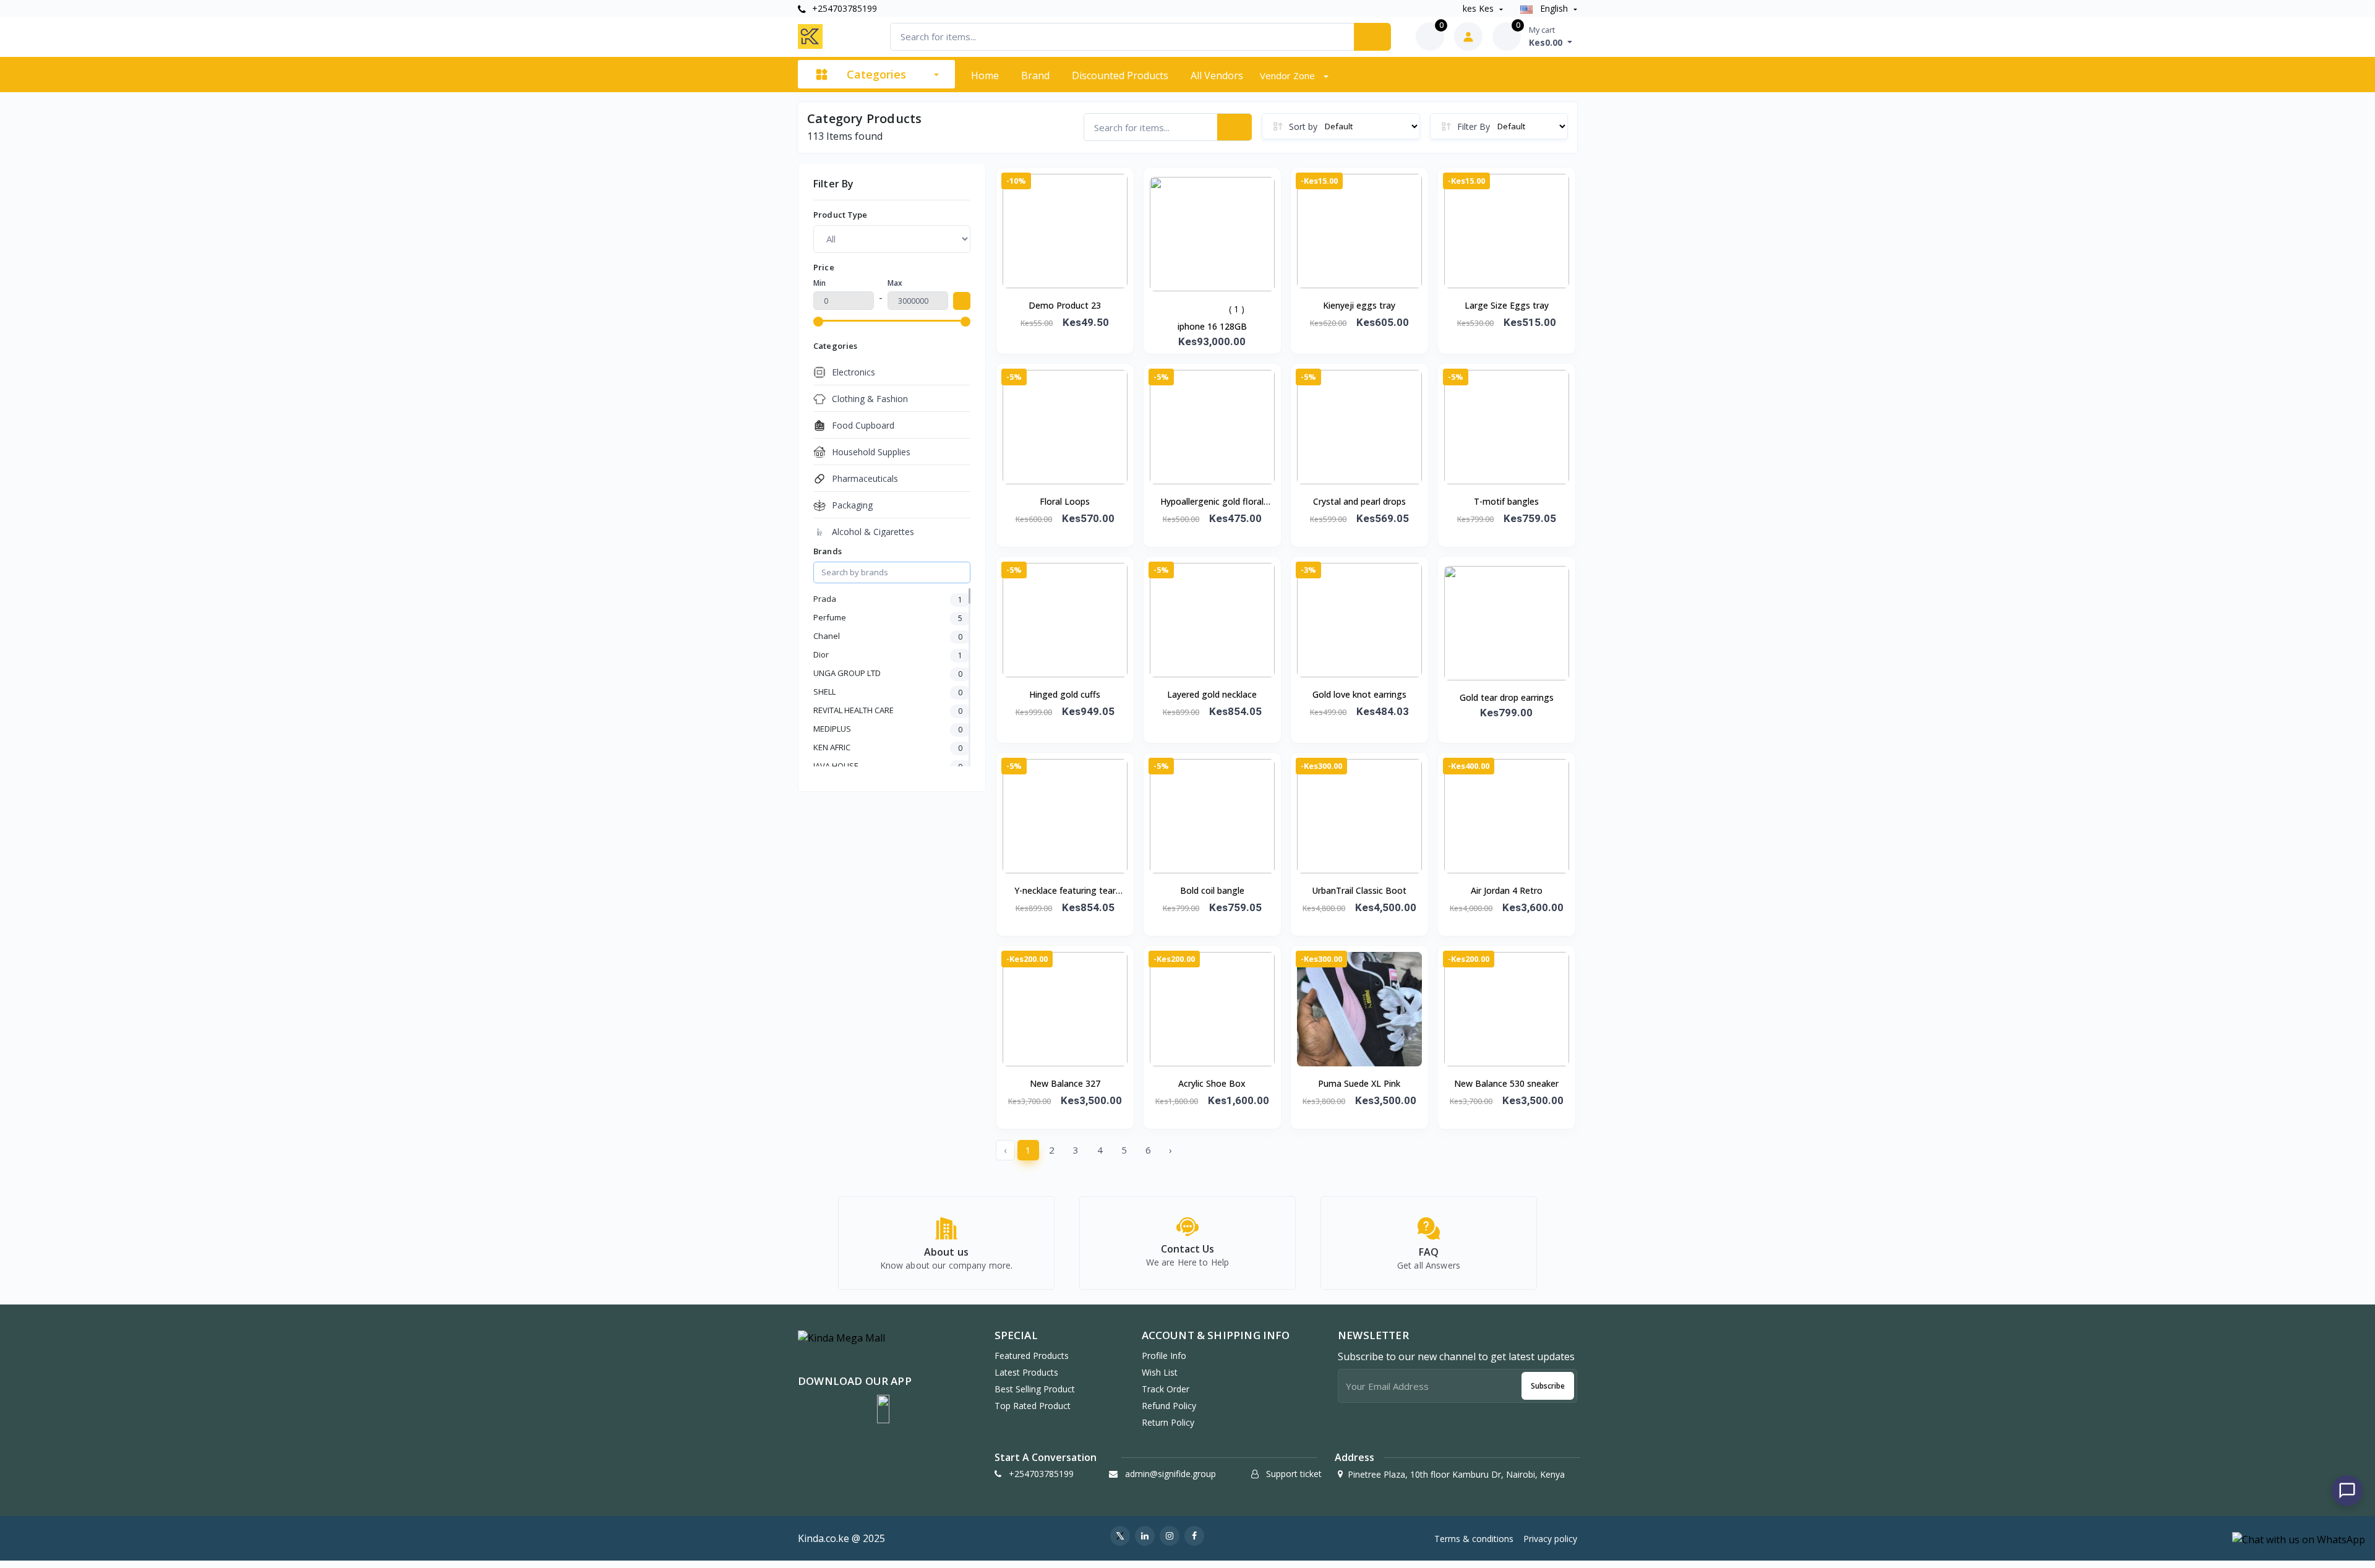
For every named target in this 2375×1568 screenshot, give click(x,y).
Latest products (1026, 1372)
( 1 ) (1237, 309)
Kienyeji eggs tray (1359, 305)
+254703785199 (843, 8)
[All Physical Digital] (892, 239)
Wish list (1160, 1372)
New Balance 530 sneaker (1506, 1083)
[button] (883, 1409)
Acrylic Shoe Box (1212, 1083)
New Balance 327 (1065, 1083)
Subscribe (1548, 1386)
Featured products (1032, 1356)
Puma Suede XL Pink (1359, 1083)
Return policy (1168, 1422)
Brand (1035, 75)
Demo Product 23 (1065, 305)
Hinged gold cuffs (1065, 694)
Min (819, 283)
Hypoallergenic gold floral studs (1212, 502)
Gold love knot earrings (1359, 694)
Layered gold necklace (1212, 694)
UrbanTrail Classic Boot (1359, 890)
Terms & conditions (1474, 1539)
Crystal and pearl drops (1359, 501)
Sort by (1303, 126)
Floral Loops (1065, 501)
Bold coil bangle (1212, 890)
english (1554, 8)
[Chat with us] (2347, 1491)
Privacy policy (1550, 1539)
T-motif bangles (1506, 501)
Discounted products (1120, 75)
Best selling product (1035, 1389)
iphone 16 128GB (1212, 326)
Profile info (1164, 1356)
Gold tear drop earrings (1507, 697)
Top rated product (1033, 1406)
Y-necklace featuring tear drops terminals (1065, 891)
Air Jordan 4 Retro (1507, 890)
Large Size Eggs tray (1507, 305)
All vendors (1217, 75)
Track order (1166, 1389)
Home (985, 75)
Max (895, 283)
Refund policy (1169, 1406)
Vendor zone (1289, 75)
